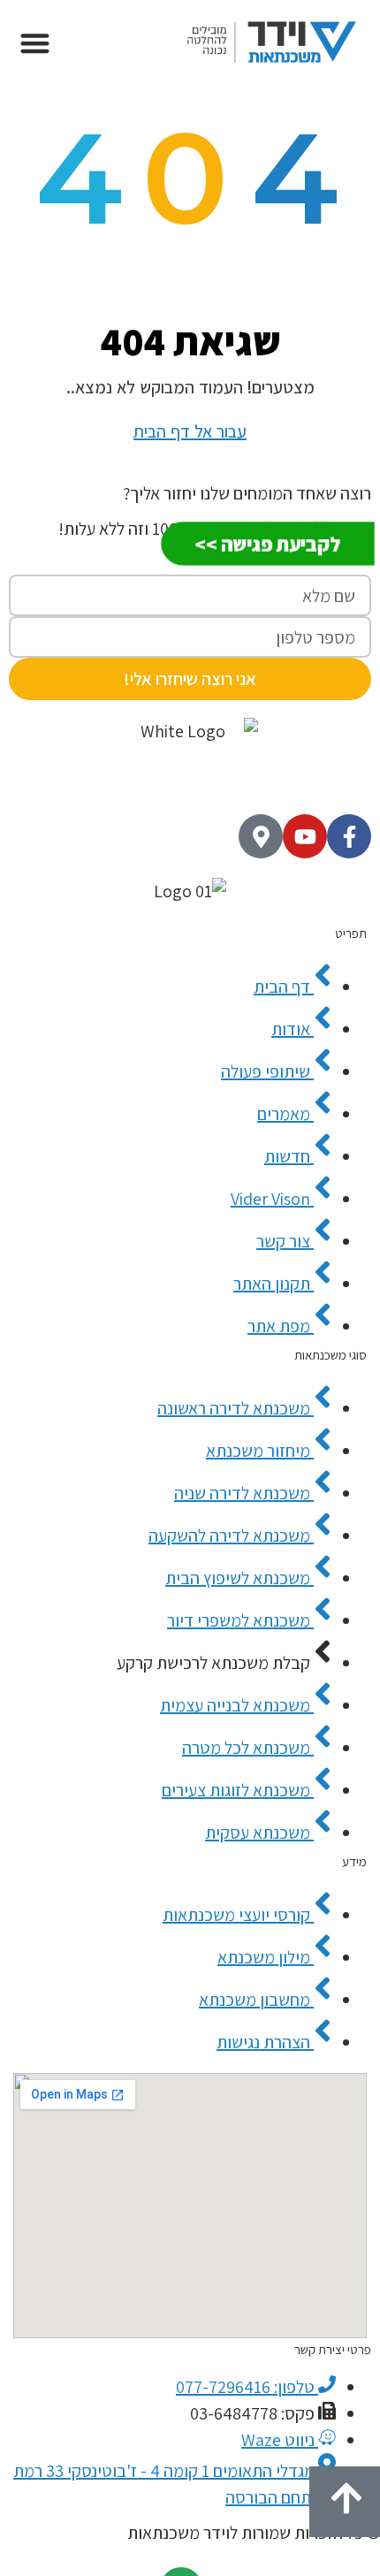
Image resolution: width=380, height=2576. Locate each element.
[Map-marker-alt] (261, 836)
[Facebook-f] (349, 836)
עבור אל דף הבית (190, 431)
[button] (35, 43)
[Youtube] (305, 836)
